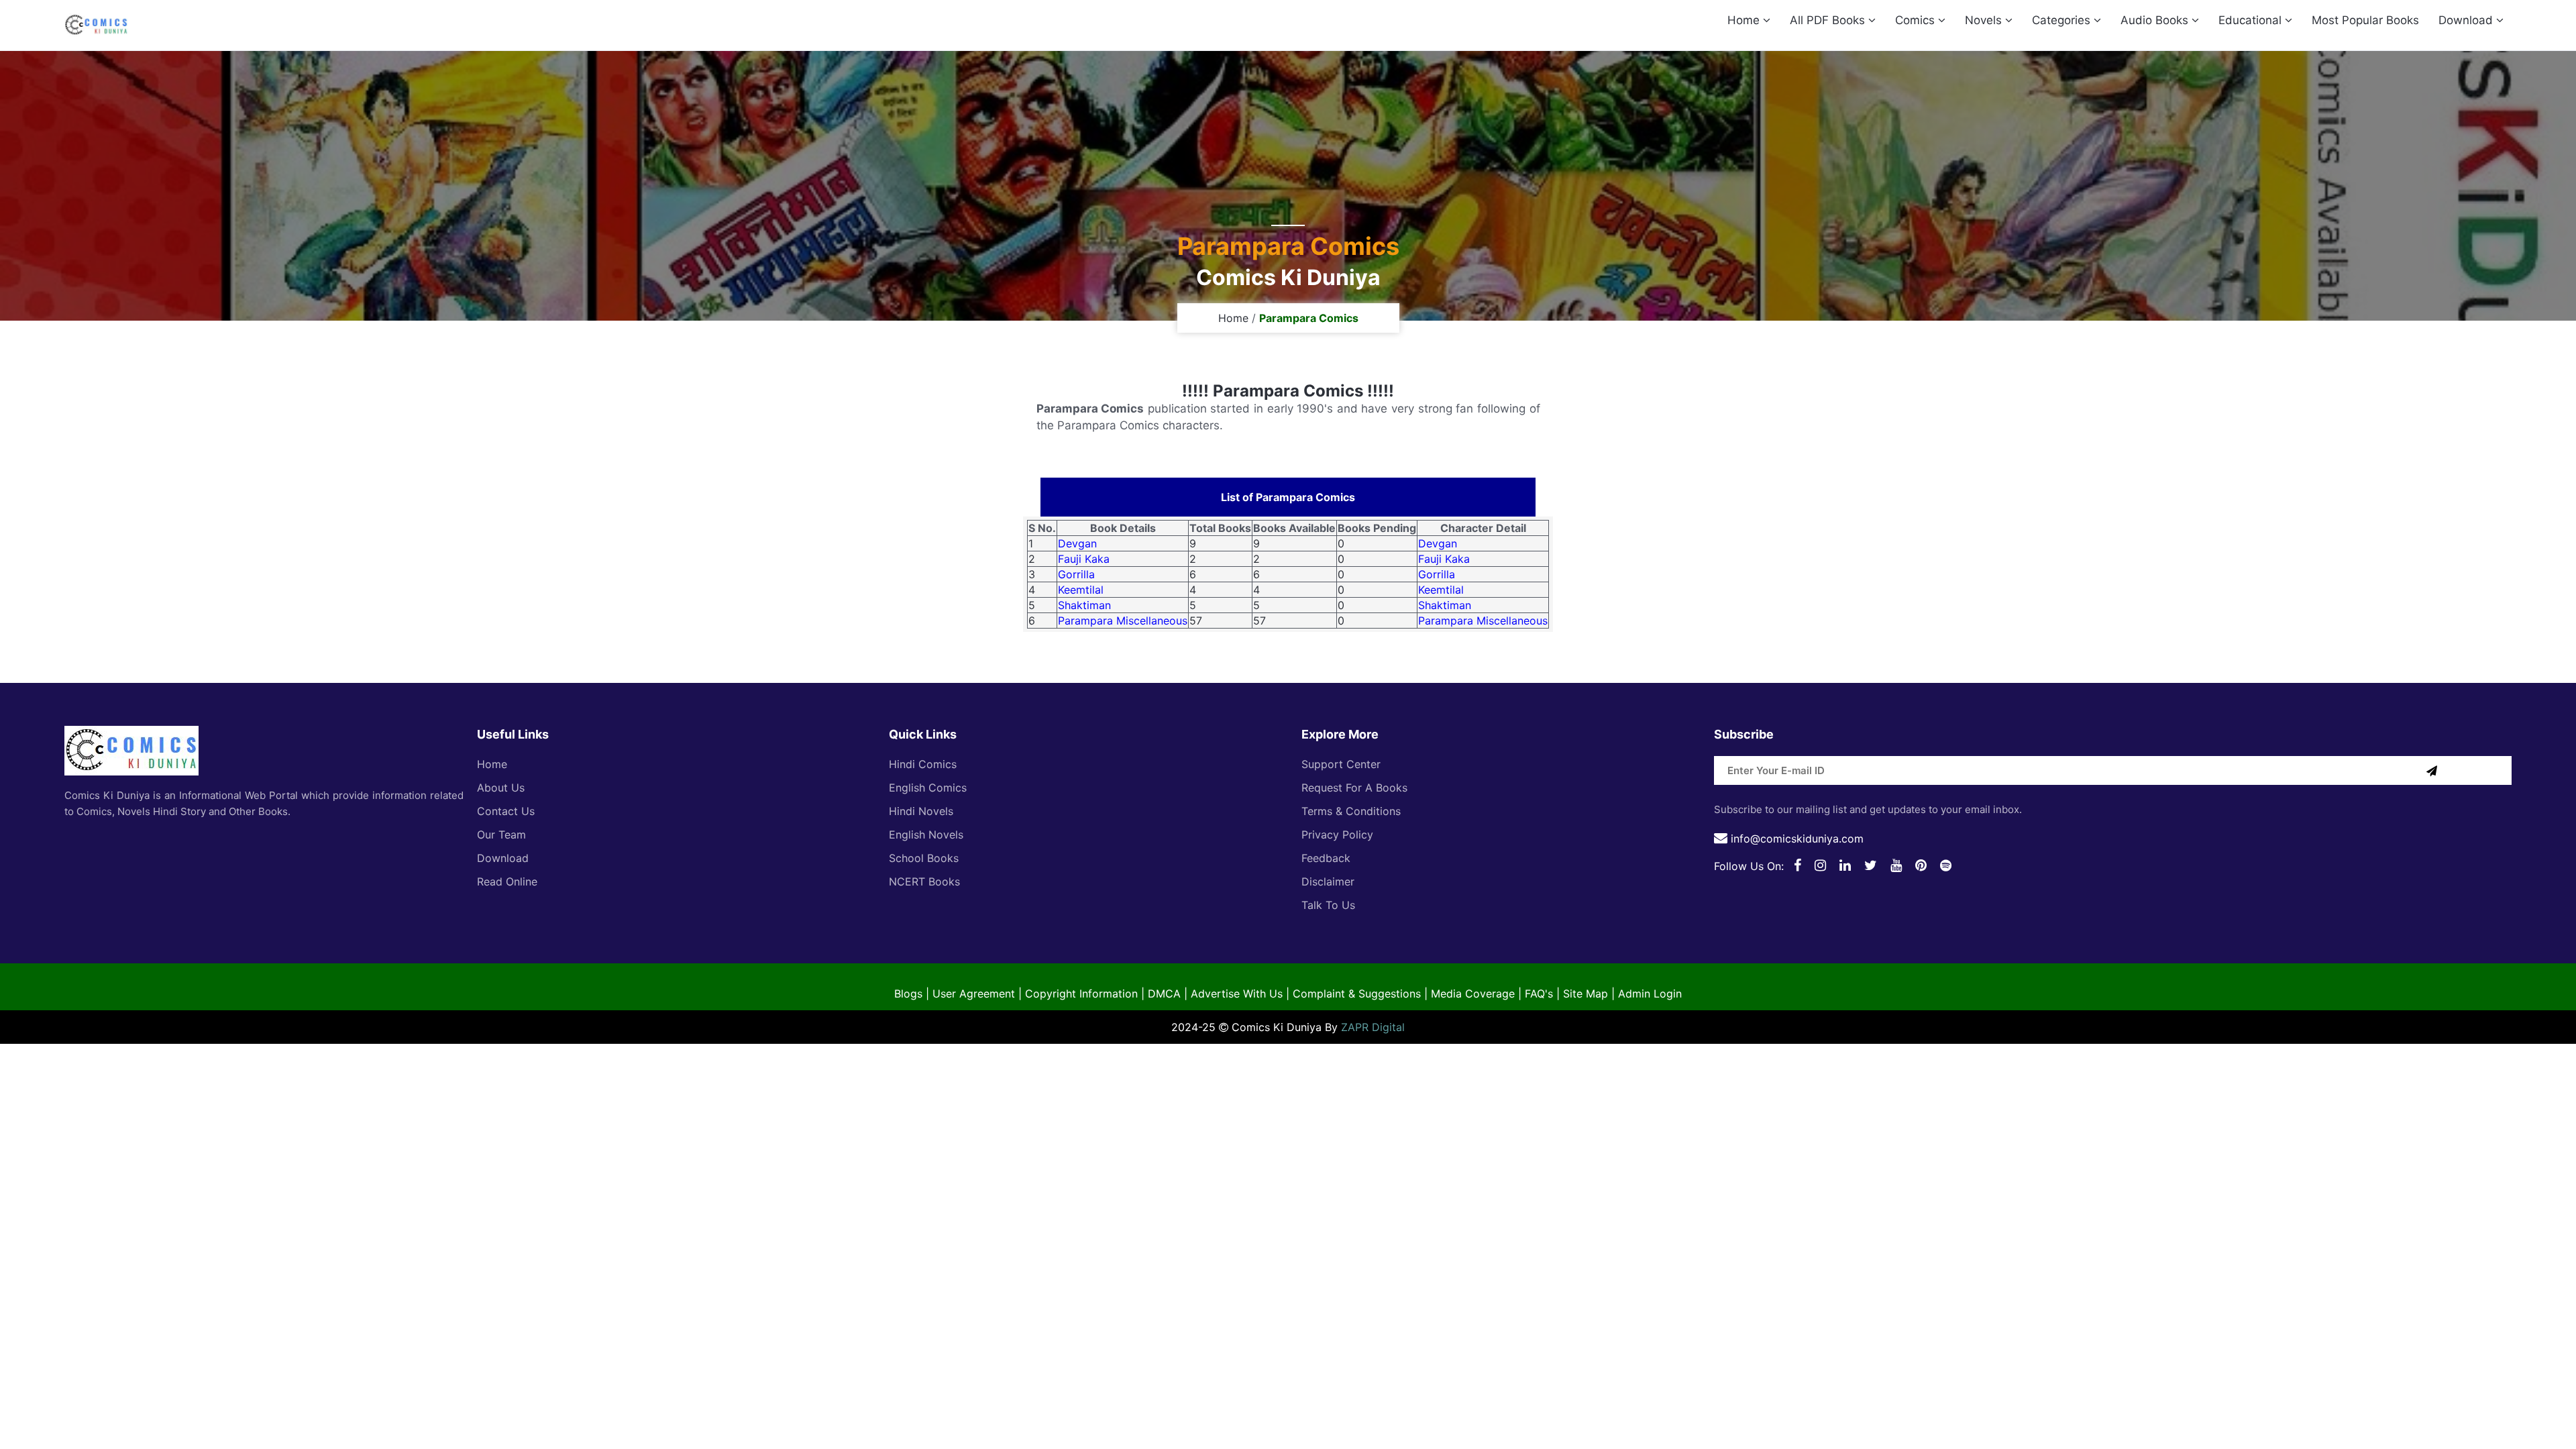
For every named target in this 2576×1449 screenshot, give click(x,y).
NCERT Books (924, 881)
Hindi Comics (923, 764)
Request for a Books (1354, 788)
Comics (1917, 20)
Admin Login (1650, 994)
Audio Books (2156, 20)
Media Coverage (1473, 994)
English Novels (926, 835)
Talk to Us (1328, 905)
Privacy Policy (1337, 835)
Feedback (1326, 858)
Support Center (1341, 764)
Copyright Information (1081, 994)
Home (1745, 20)
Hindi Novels (921, 811)
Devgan (1077, 543)
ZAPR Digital (1373, 1027)
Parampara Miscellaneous (1123, 621)
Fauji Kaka (1084, 559)
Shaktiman (1084, 605)
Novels (1985, 20)
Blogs (908, 994)
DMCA (1164, 994)
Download (2467, 20)
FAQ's (1539, 994)
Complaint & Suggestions (1357, 994)
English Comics (928, 788)
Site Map (1586, 994)
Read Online (507, 881)
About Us (501, 788)
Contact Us (506, 811)
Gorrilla (1076, 574)
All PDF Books (1829, 20)
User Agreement (974, 994)
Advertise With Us (1237, 994)
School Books (924, 858)
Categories (2063, 20)
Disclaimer (1328, 881)
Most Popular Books (2365, 20)
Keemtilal (1081, 590)
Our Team (501, 835)
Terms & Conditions (1351, 811)
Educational (2252, 20)
